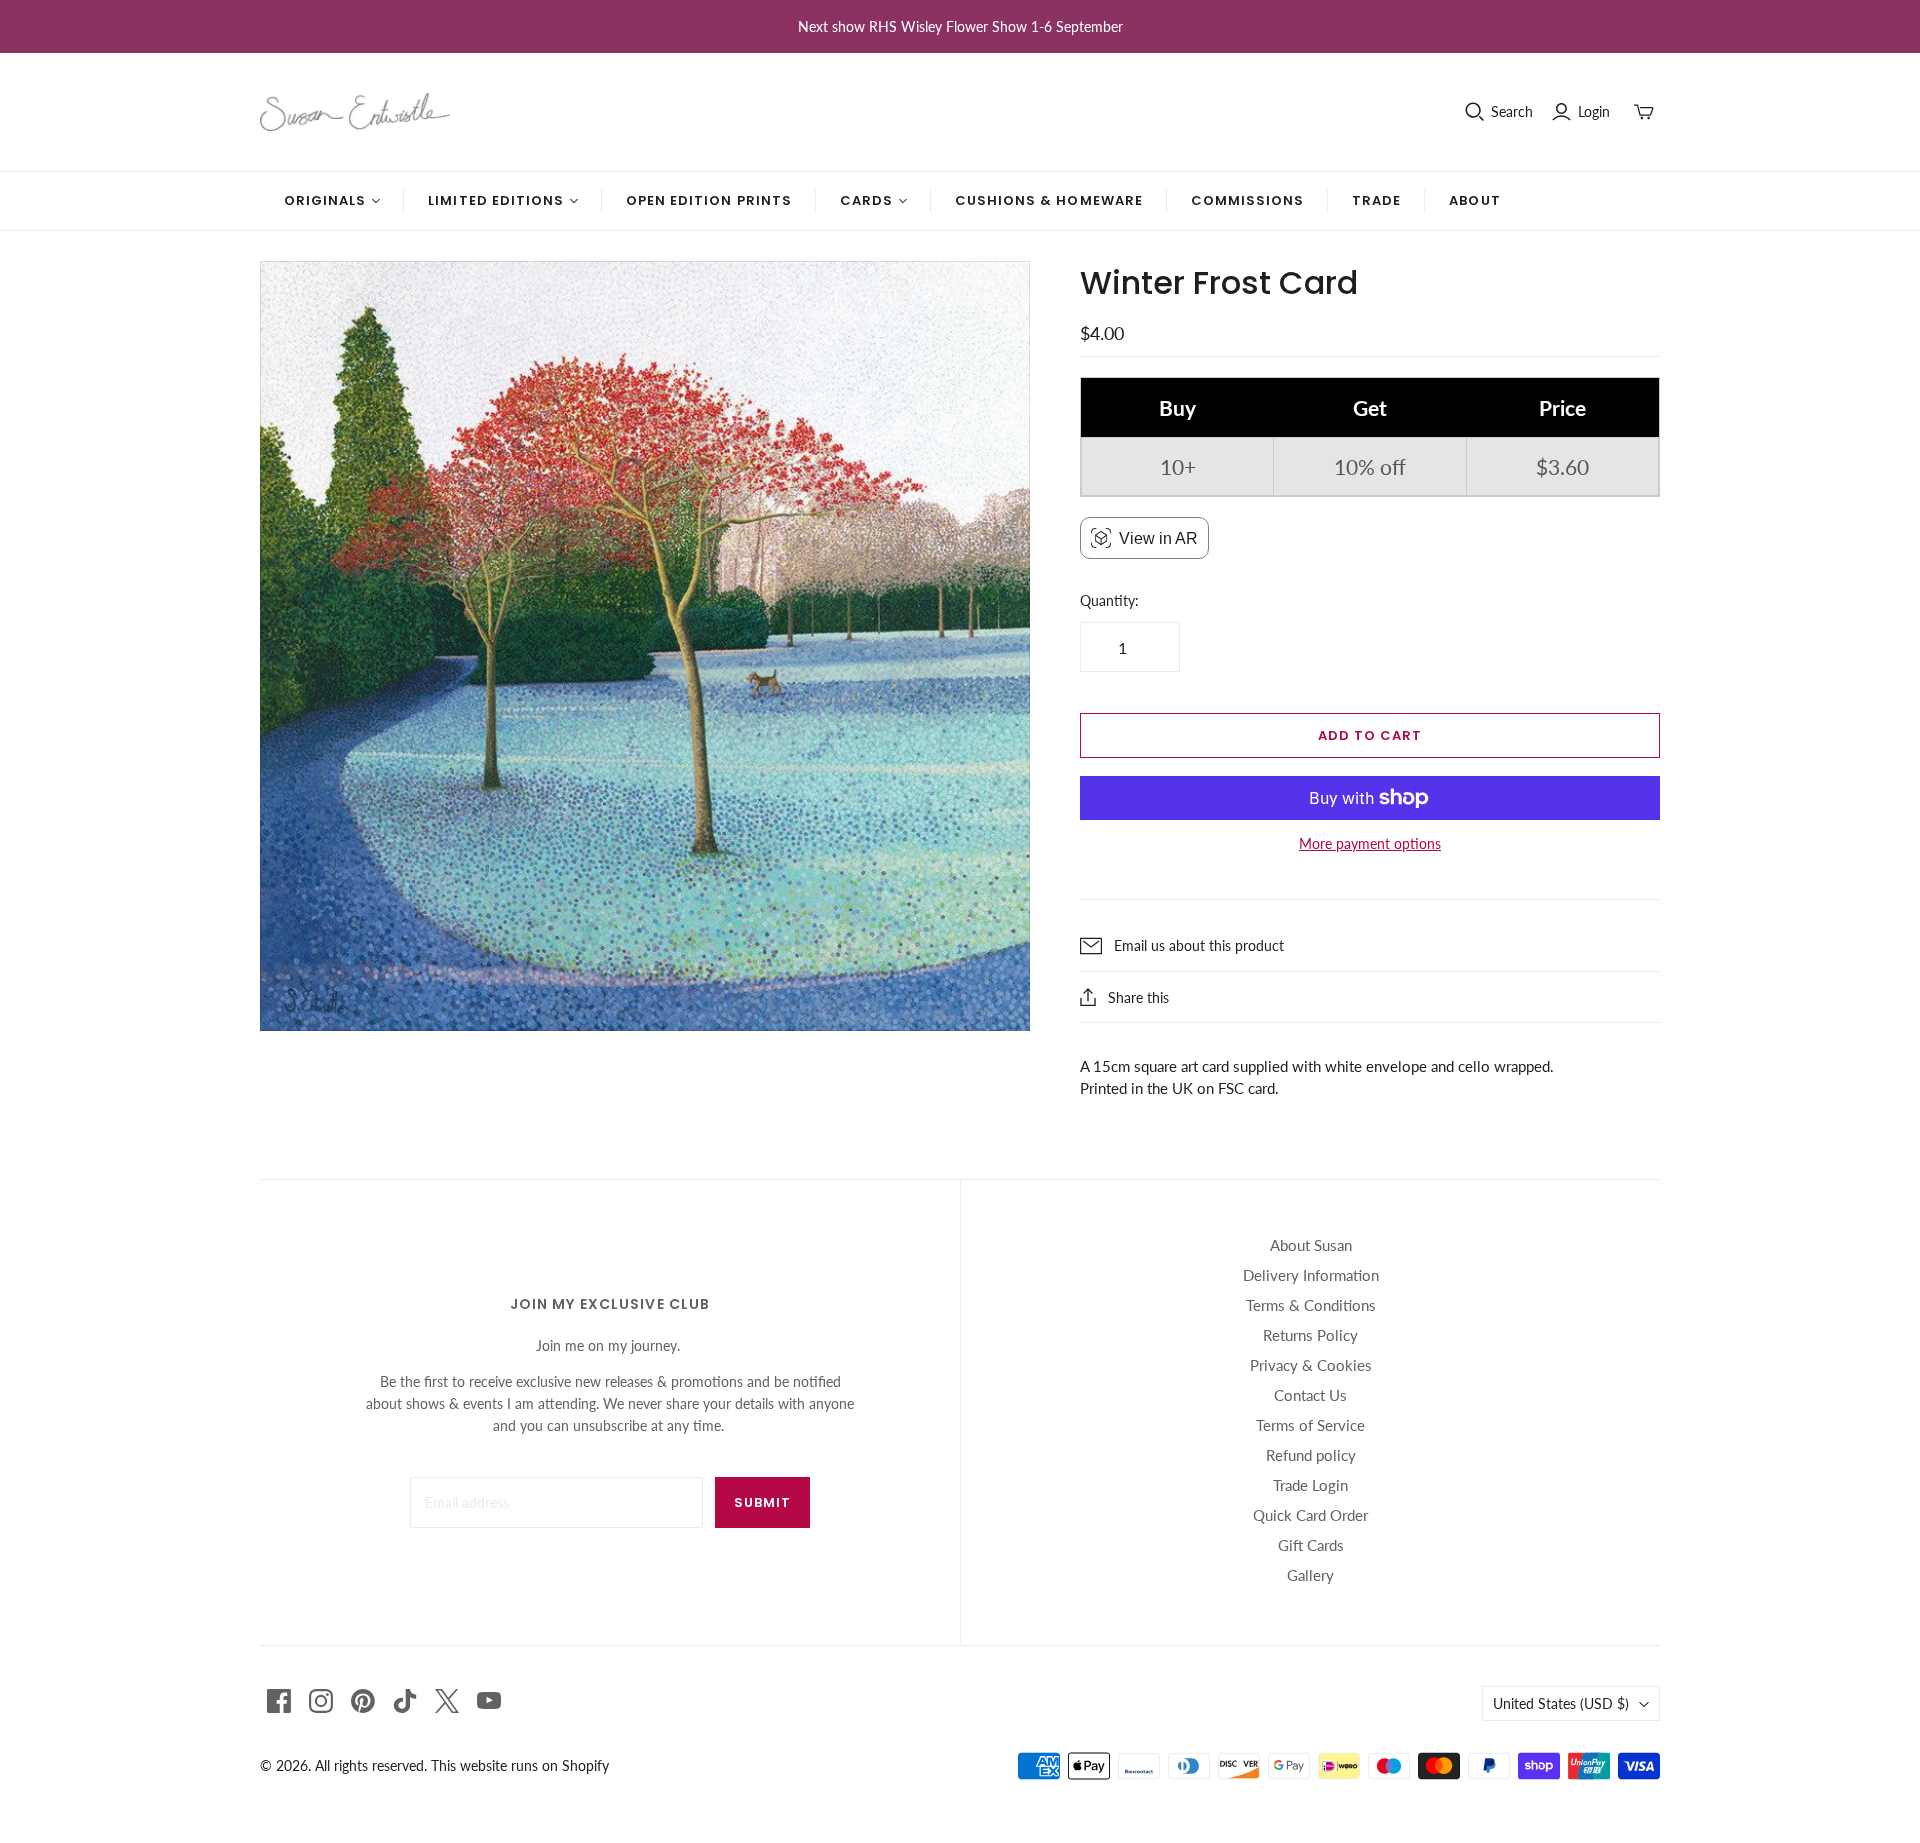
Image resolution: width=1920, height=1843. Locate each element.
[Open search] (1475, 112)
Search (1512, 111)
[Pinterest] (363, 1701)
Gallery (1310, 1575)
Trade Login (1310, 1485)
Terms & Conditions (1311, 1305)
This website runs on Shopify (520, 1765)
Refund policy (1311, 1455)
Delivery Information (1311, 1275)
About (1474, 200)
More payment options (1370, 843)
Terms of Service (1310, 1425)
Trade (1376, 200)
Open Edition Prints (709, 200)
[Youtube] (489, 1701)
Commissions (1247, 200)
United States (1561, 1703)
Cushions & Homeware (1049, 200)
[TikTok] (405, 1701)
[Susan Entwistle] (355, 112)
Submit (762, 1502)
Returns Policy (1310, 1335)
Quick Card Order (1310, 1515)
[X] (447, 1701)
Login (1594, 111)
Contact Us (1310, 1395)
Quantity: (1109, 600)
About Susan (1311, 1245)
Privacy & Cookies (1311, 1365)
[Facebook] (279, 1701)
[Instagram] (321, 1701)
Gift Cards (1311, 1545)
